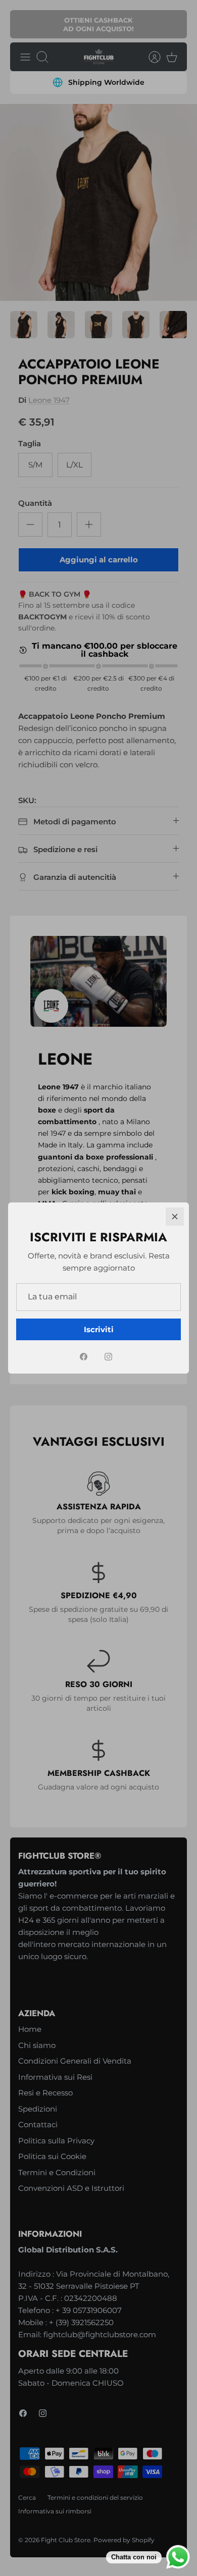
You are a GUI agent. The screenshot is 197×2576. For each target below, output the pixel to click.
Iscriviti (99, 1329)
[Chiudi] (175, 1217)
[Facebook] (84, 1357)
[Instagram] (108, 1357)
